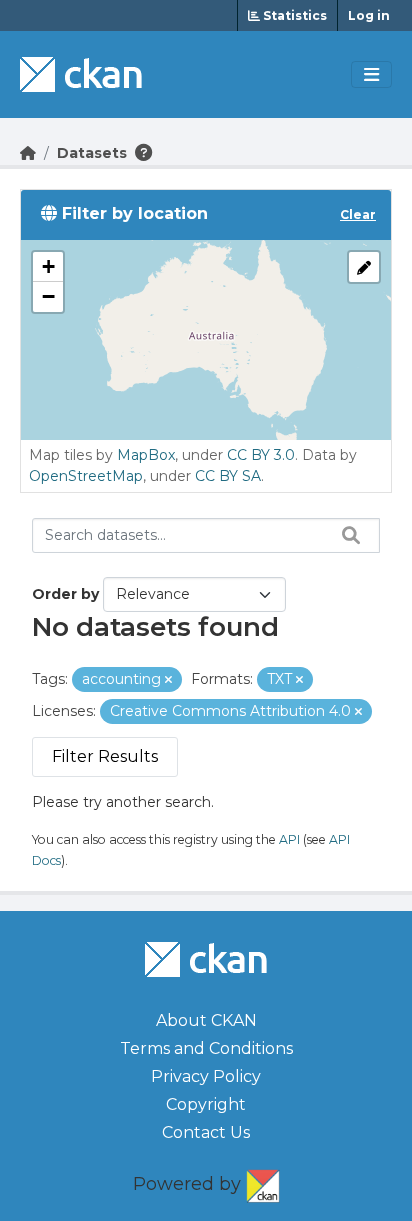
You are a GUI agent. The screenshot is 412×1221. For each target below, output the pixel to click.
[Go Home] (28, 153)
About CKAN (206, 1020)
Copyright (206, 1104)
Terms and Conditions (206, 1048)
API (289, 839)
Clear (358, 214)
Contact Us (206, 1132)
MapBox (146, 455)
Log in (369, 15)
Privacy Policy (206, 1076)
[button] (48, 267)
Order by (65, 594)
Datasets (92, 153)
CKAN (263, 1182)
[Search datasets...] (346, 535)
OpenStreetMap (86, 476)
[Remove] (168, 680)
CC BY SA (228, 476)
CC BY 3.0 (261, 455)
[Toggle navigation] (371, 75)
